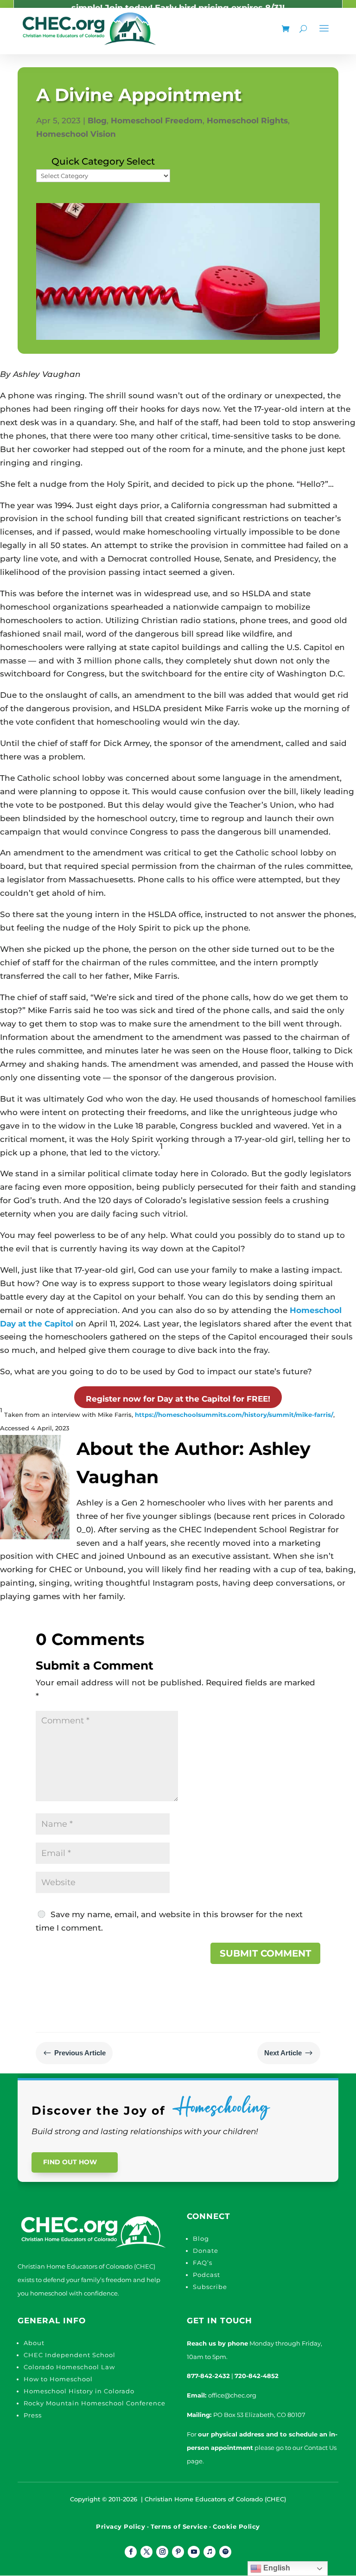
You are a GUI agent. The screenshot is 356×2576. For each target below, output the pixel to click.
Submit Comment (265, 1953)
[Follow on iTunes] (210, 2552)
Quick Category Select (103, 161)
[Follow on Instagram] (162, 2552)
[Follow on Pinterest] (178, 2552)
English (276, 2568)
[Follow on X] (146, 2552)
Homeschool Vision (76, 134)
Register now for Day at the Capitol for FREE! (178, 1399)
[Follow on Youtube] (194, 2552)
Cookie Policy (236, 2526)
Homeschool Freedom (157, 121)
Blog (97, 121)
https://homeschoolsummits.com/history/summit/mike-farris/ (234, 1415)
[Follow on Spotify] (225, 2552)
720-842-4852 (257, 2376)
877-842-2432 (208, 2376)
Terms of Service (179, 2526)
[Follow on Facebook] (131, 2552)
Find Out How (70, 2162)
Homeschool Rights (247, 121)
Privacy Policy (121, 2526)
